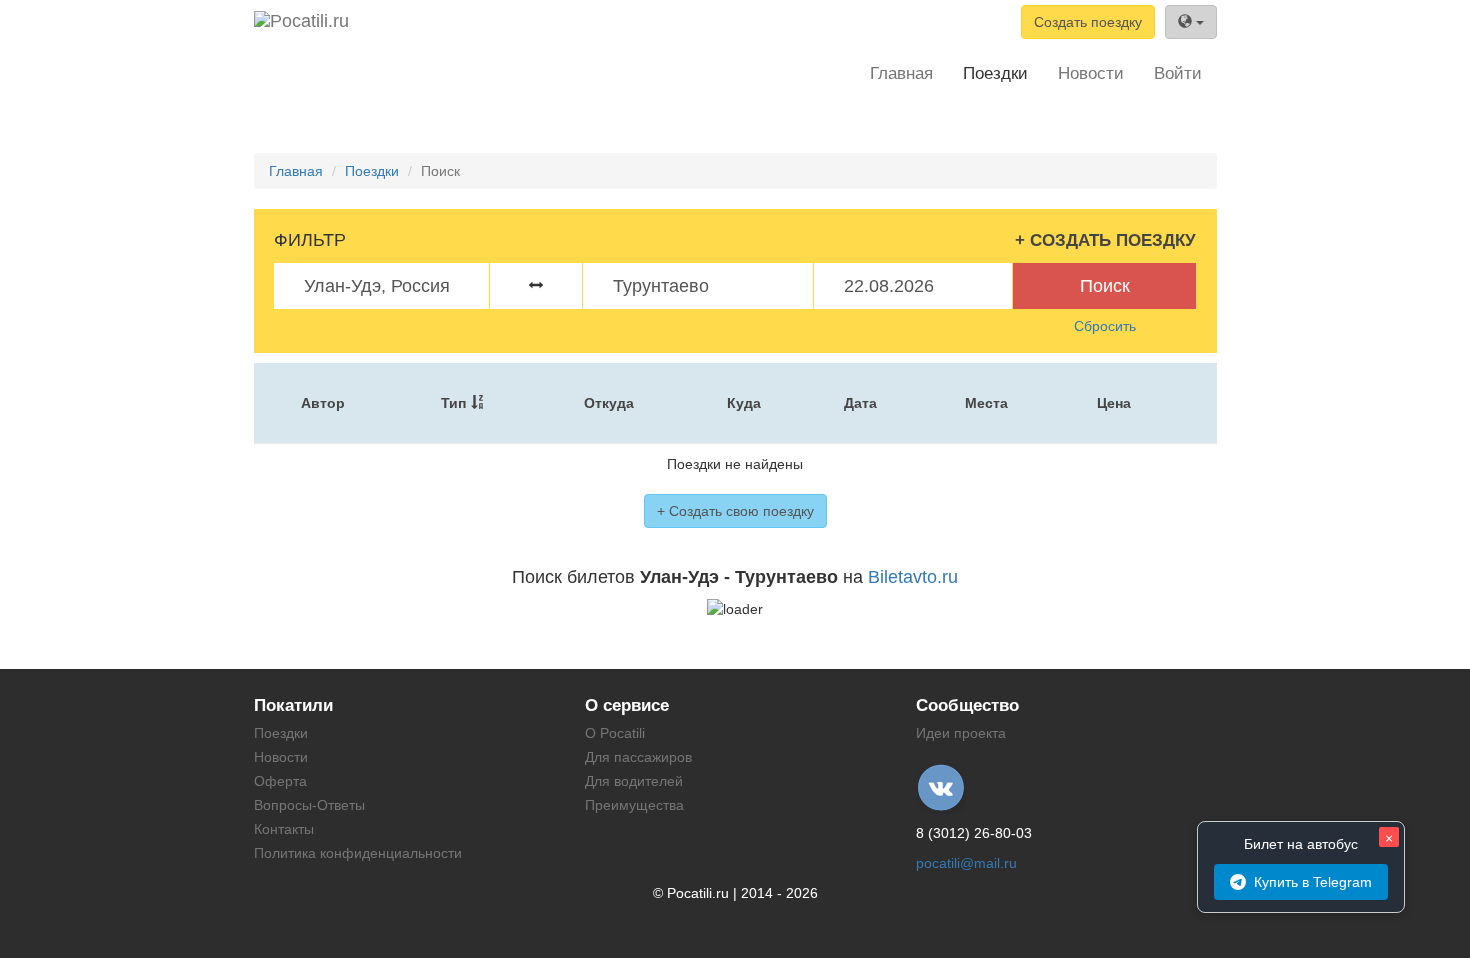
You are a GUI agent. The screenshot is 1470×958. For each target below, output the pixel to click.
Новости (1091, 73)
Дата (860, 403)
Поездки (995, 73)
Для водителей (634, 781)
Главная (901, 73)
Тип (453, 403)
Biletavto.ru (913, 577)
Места (986, 403)
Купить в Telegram (1313, 882)
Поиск (1105, 286)
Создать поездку (1088, 22)
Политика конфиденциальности (358, 853)
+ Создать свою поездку (735, 511)
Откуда (609, 403)
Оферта (280, 781)
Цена (1114, 403)
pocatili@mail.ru (966, 863)
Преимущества (634, 805)
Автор (323, 403)
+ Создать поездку (1105, 240)
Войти (1178, 73)
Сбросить (1105, 326)
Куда (744, 403)
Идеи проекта (961, 733)
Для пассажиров (638, 757)
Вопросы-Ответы (309, 805)
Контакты (284, 829)
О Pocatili (615, 733)
